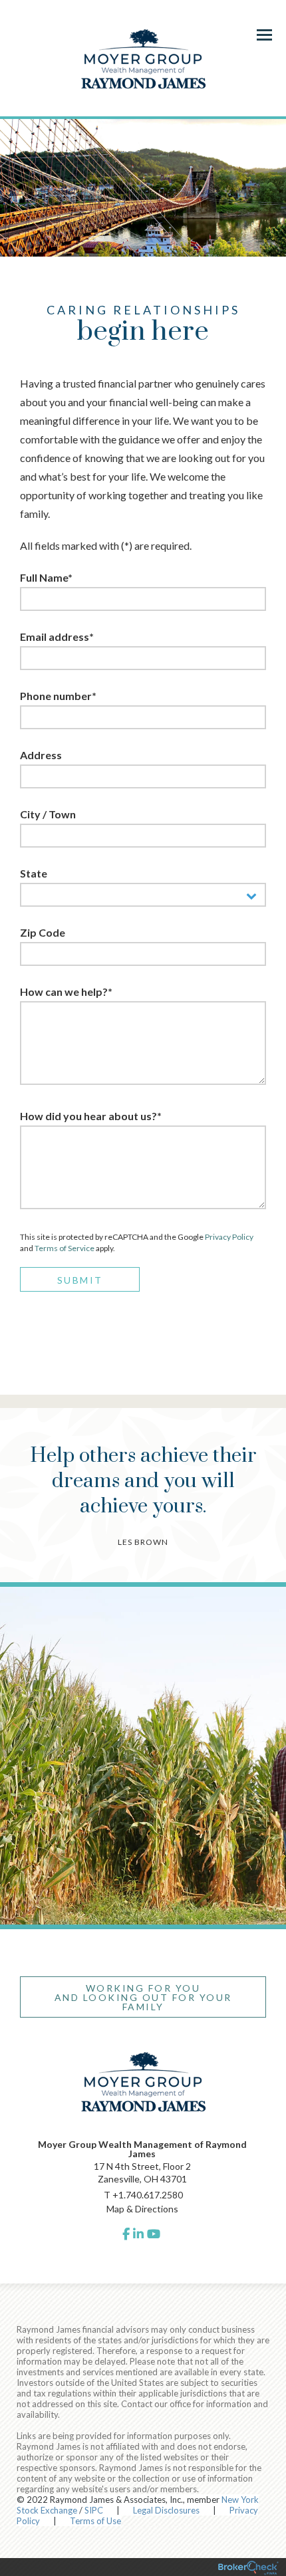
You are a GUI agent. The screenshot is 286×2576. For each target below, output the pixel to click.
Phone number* (58, 696)
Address (41, 755)
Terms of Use (95, 2521)
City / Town (48, 814)
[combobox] (143, 895)
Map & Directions (142, 2209)
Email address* (57, 637)
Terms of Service (65, 1248)
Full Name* (46, 577)
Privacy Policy (229, 1237)
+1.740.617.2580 (148, 2195)
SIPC (94, 2510)
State (34, 873)
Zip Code (43, 932)
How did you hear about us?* (91, 1116)
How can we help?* (66, 992)
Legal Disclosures (166, 2510)
